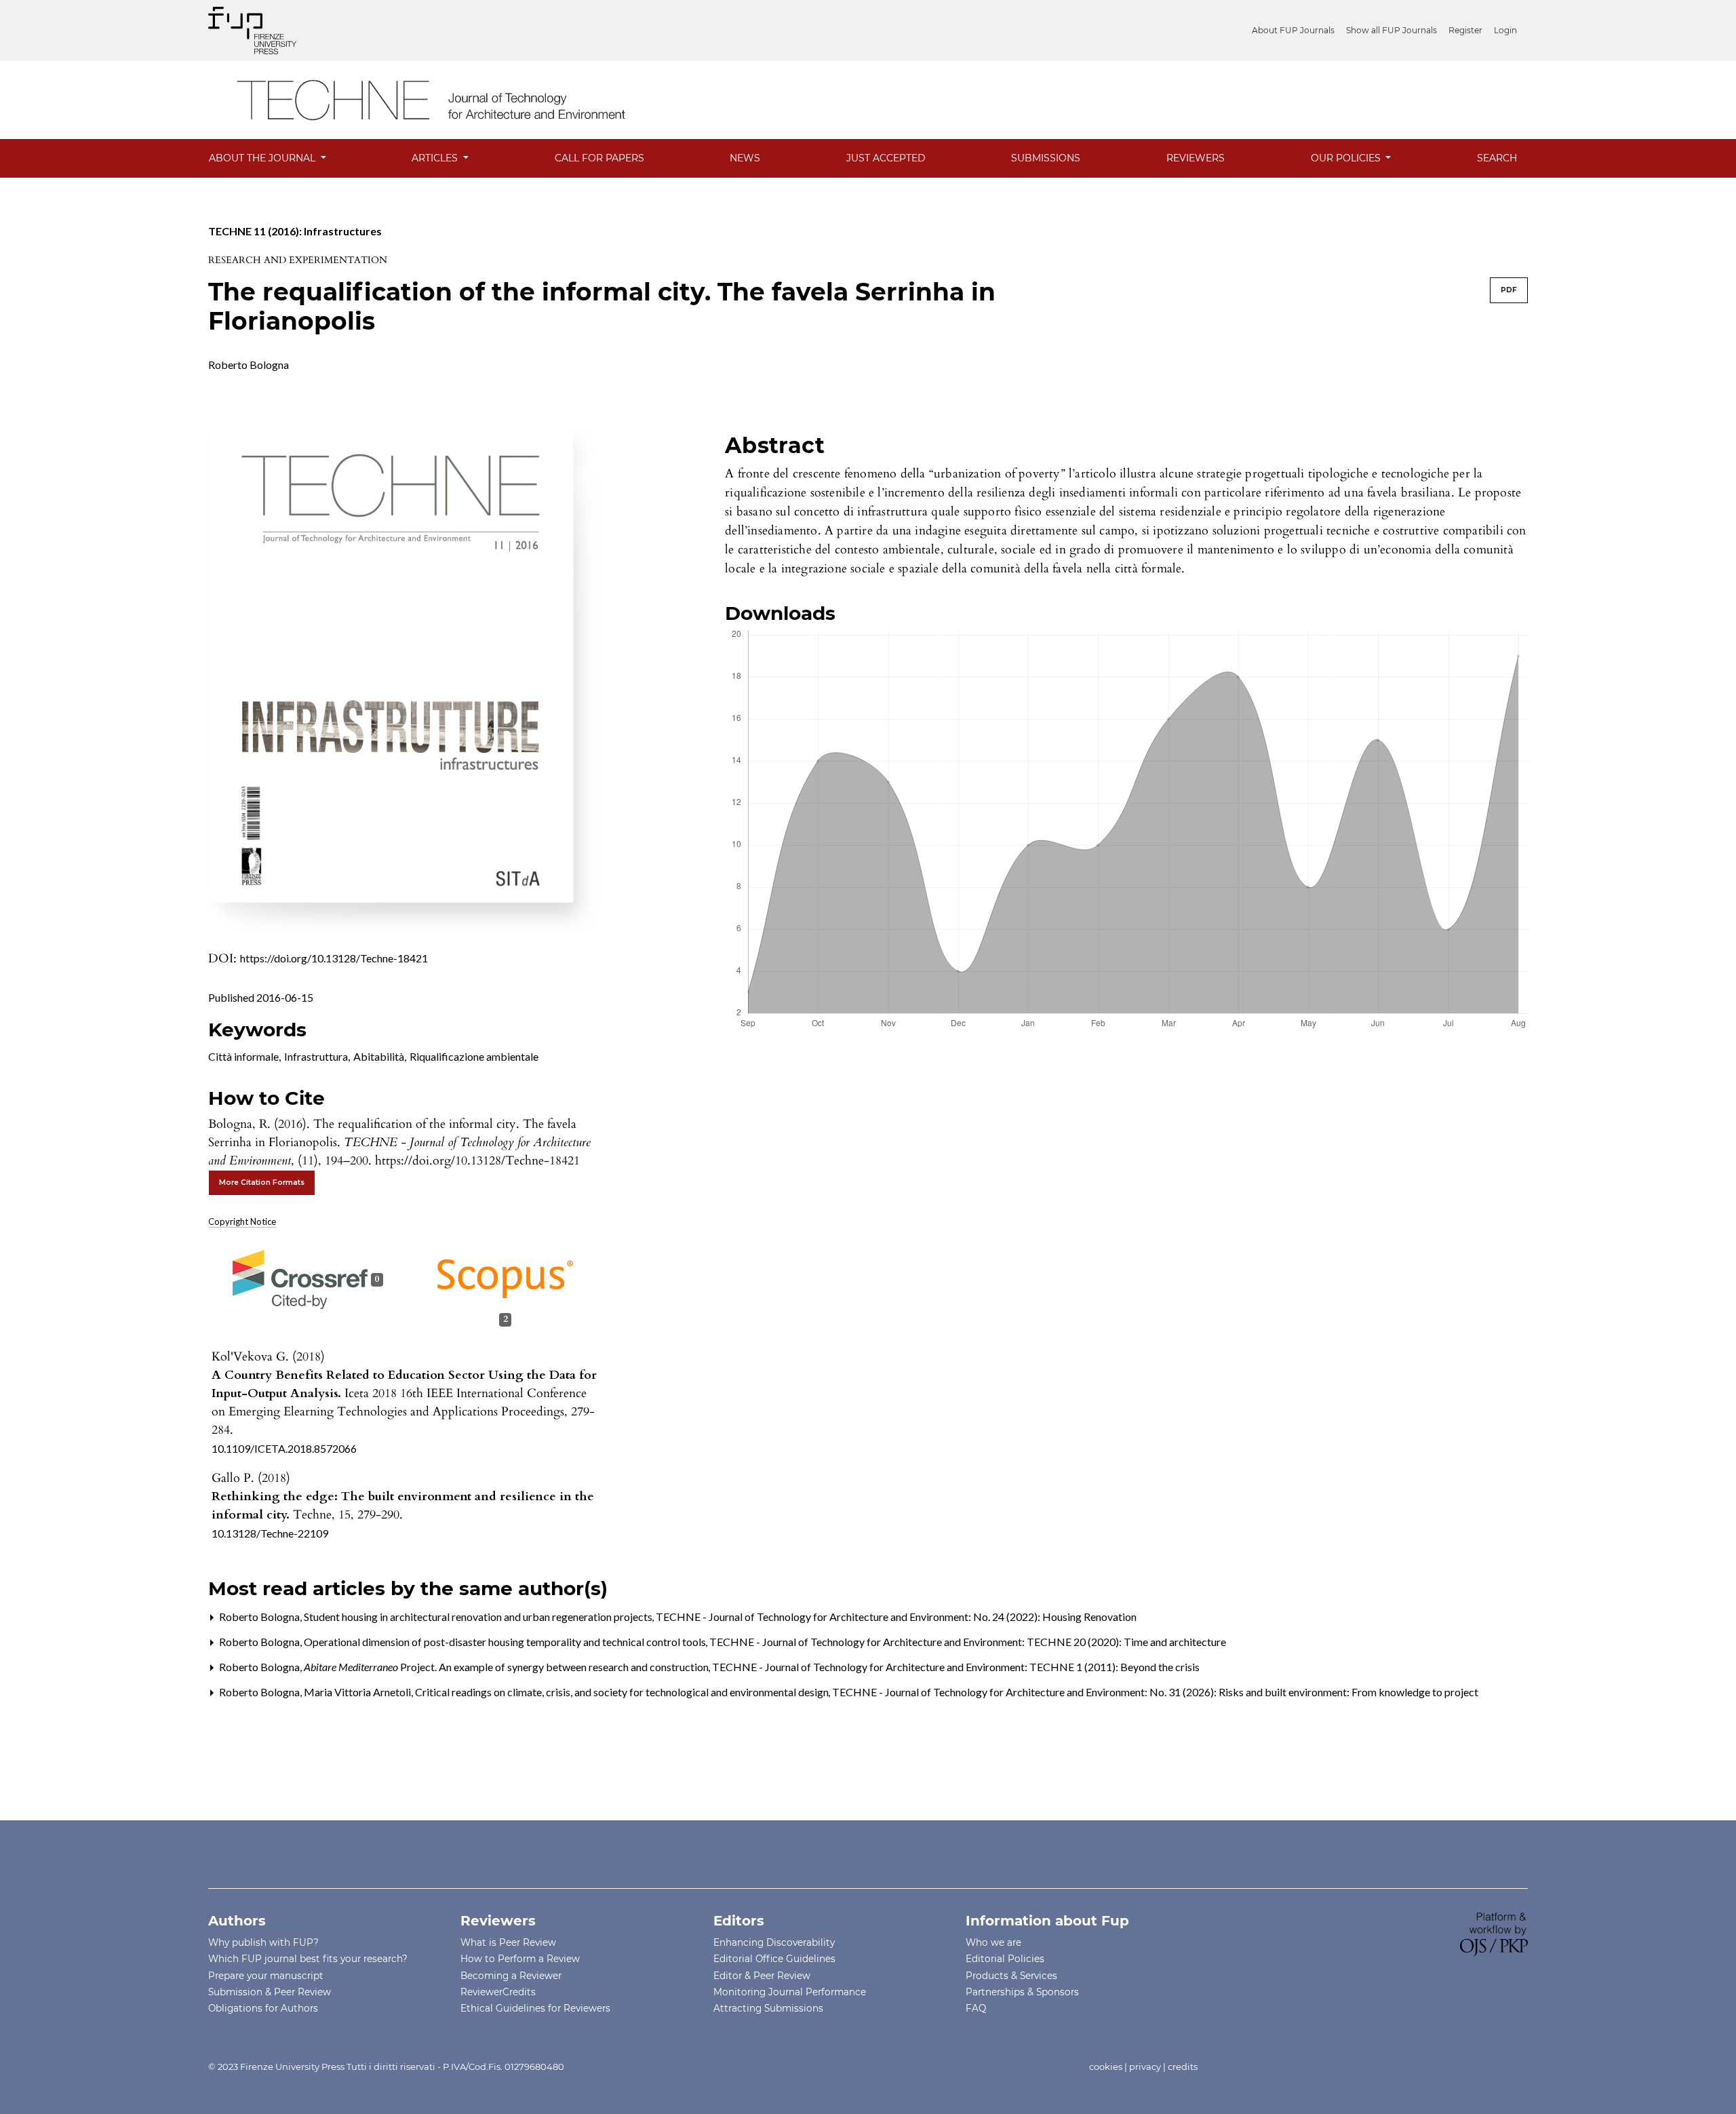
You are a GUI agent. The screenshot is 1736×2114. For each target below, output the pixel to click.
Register (1465, 30)
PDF (1509, 290)
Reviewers (1196, 158)
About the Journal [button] (263, 158)
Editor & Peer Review (762, 1976)
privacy (1145, 2067)
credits (1183, 2067)
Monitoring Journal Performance (790, 1992)
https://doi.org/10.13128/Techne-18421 (334, 958)
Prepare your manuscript (266, 1976)
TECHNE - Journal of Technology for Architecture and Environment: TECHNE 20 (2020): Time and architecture (968, 1642)
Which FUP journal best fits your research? (308, 1959)
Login (1505, 30)
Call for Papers (599, 158)
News (745, 158)
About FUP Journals (1293, 30)
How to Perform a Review (520, 1959)
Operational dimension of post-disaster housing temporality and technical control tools (506, 1642)
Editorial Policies (1005, 1959)
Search (1497, 158)
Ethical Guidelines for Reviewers (535, 2008)
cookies (1106, 2067)
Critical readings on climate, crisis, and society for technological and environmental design (623, 1692)
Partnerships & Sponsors (1022, 1992)
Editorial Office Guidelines (774, 1959)
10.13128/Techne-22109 (270, 1533)
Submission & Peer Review (270, 1992)
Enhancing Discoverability (774, 1942)
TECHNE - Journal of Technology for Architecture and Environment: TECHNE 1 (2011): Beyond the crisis (956, 1667)
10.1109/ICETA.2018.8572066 (284, 1448)
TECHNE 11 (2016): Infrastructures (295, 231)
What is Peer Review (508, 1942)
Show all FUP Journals (1392, 30)
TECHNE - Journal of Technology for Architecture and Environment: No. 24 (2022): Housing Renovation (896, 1617)
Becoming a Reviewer (511, 1976)
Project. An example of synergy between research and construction (507, 1667)
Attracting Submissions (768, 2008)
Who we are (993, 1942)
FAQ (976, 2008)
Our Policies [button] (1347, 158)
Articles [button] (436, 158)
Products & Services (1011, 1976)
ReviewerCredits (498, 1992)
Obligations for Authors (263, 2008)
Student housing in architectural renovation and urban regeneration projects (479, 1617)
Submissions (1046, 158)
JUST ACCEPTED (886, 158)
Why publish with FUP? (263, 1942)
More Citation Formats (262, 1182)
